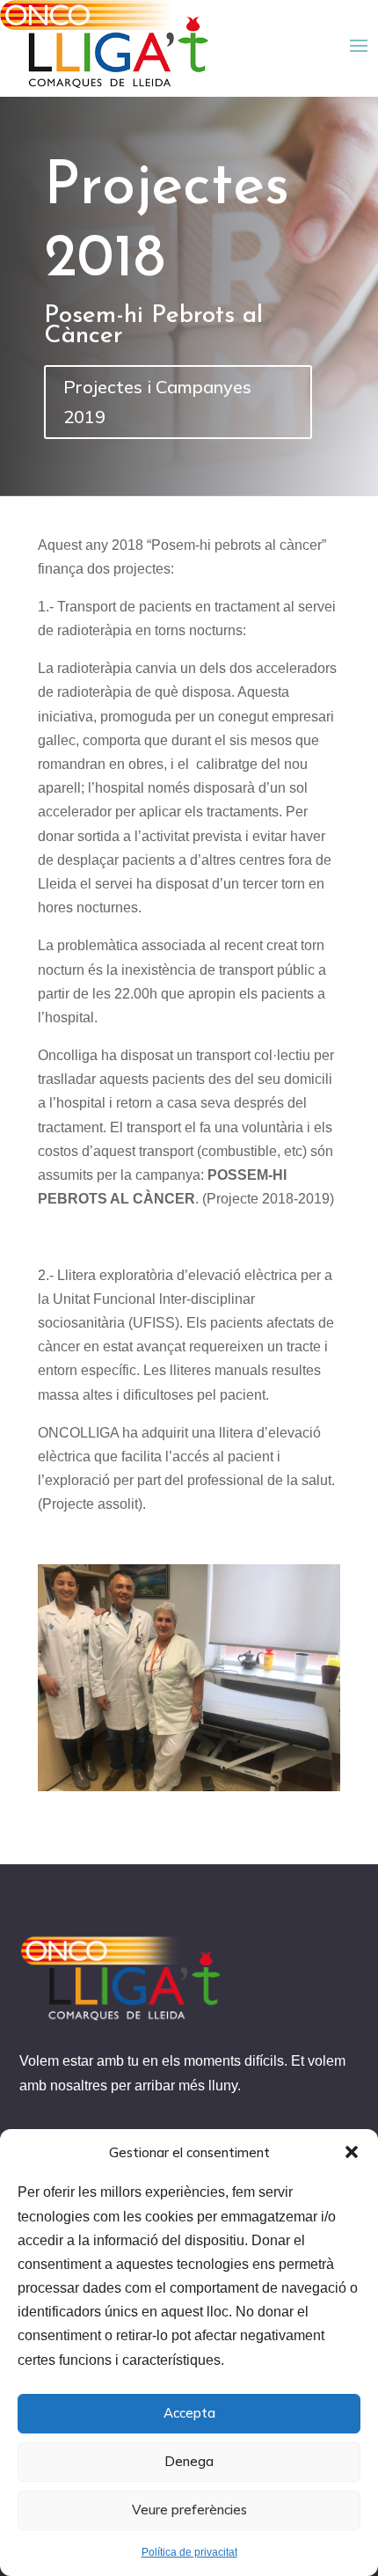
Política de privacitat (189, 2552)
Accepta (189, 2413)
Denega (189, 2461)
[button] (352, 2152)
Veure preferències (189, 2510)
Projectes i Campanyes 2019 (157, 402)
